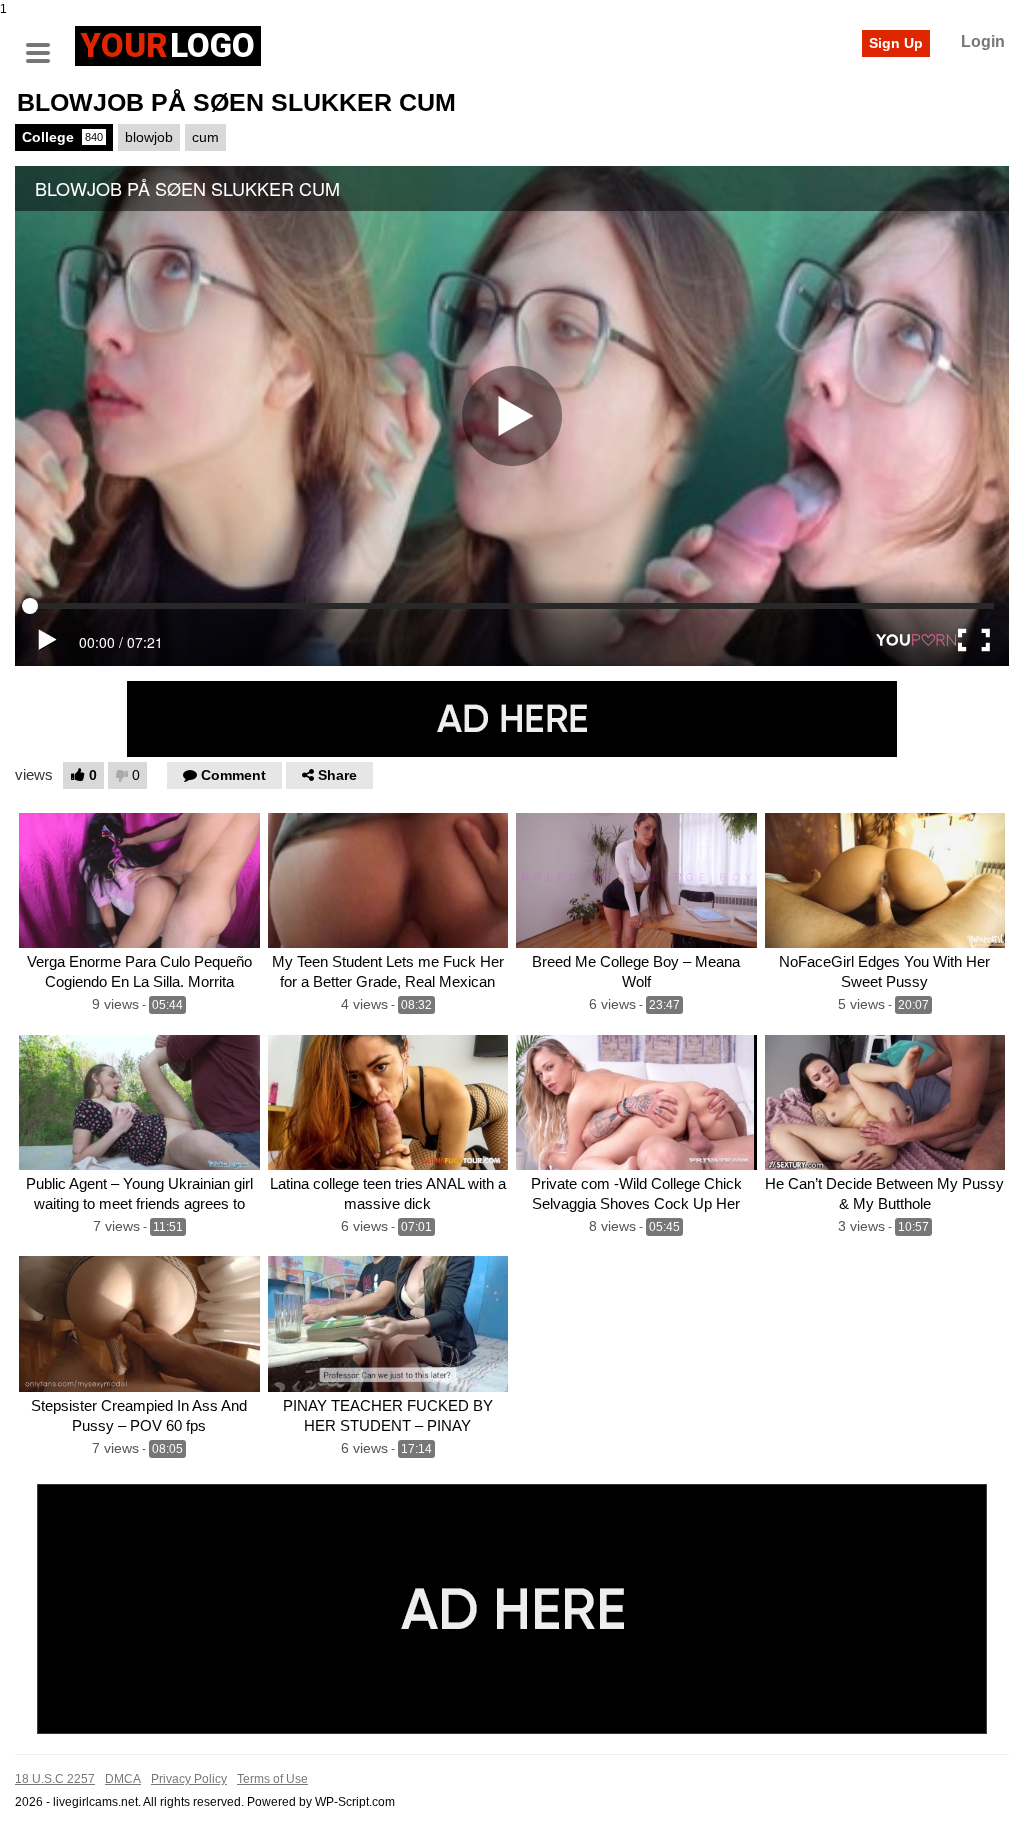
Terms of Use (272, 1779)
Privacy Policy (189, 1779)
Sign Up (896, 43)
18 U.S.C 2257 (55, 1779)
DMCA (123, 1779)
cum (205, 137)
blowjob (149, 137)
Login (983, 41)
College (62, 137)
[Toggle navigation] (45, 43)
